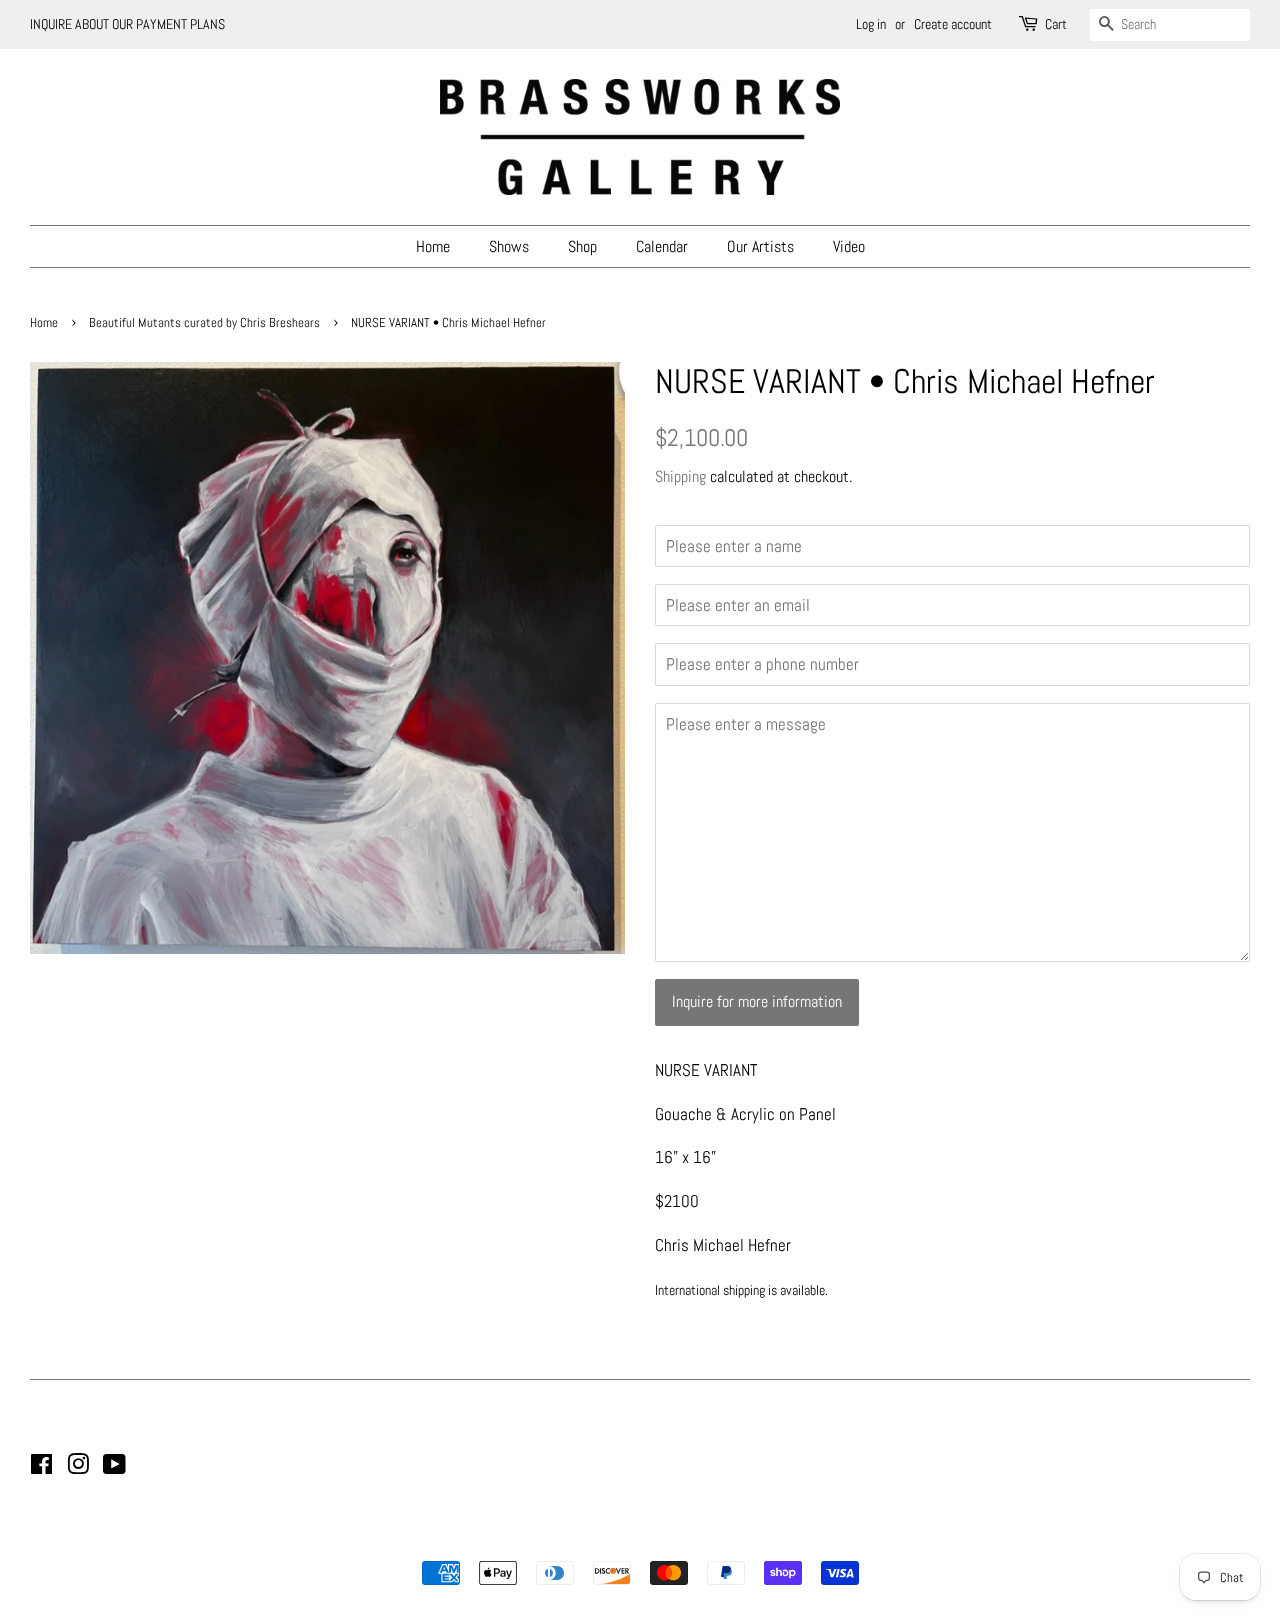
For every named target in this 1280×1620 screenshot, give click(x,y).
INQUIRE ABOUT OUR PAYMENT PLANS (127, 24)
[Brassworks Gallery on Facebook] (41, 1468)
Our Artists (760, 246)
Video (849, 246)
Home (433, 246)
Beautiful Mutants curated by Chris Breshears (204, 323)
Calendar (662, 246)
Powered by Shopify (742, 1539)
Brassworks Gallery (637, 1539)
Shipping (680, 476)
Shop (582, 246)
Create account (953, 24)
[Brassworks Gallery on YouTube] (114, 1468)
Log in (871, 24)
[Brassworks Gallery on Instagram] (78, 1468)
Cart (1056, 24)
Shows (509, 246)
